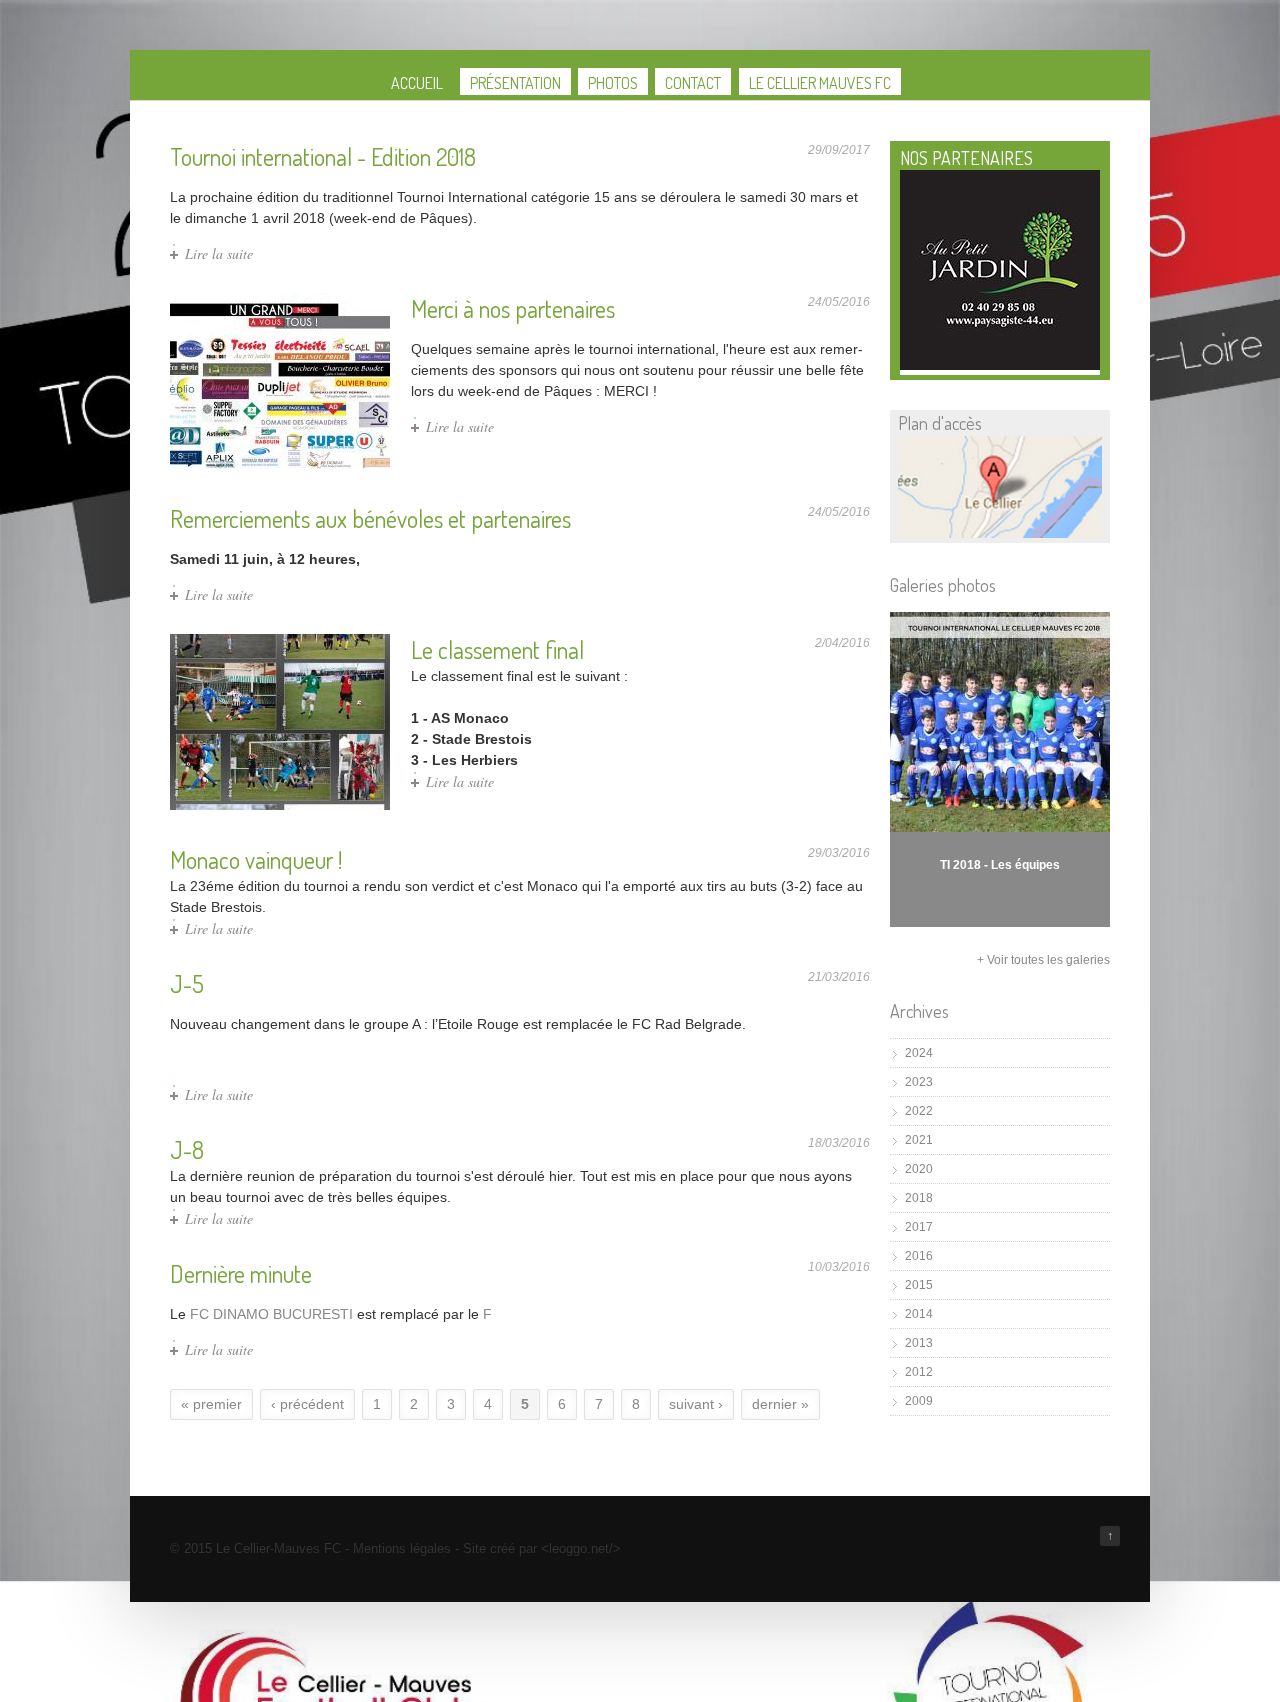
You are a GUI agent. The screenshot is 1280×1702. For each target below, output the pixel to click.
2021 (919, 1140)
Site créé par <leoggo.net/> (542, 1548)
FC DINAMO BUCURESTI (271, 1314)
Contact (693, 83)
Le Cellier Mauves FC (820, 83)
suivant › (696, 1404)
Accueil (417, 83)
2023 (919, 1082)
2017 (919, 1227)
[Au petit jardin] (1000, 366)
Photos (613, 83)
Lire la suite (219, 253)
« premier (211, 1404)
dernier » (780, 1404)
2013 (919, 1343)
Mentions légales (402, 1548)
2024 (919, 1053)
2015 (919, 1285)
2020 (919, 1169)
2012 (919, 1372)
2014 (919, 1314)
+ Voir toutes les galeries (1043, 960)
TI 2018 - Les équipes (1000, 865)
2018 (919, 1198)
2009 (919, 1401)
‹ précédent (307, 1404)
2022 (919, 1111)
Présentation (515, 83)
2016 (919, 1256)
